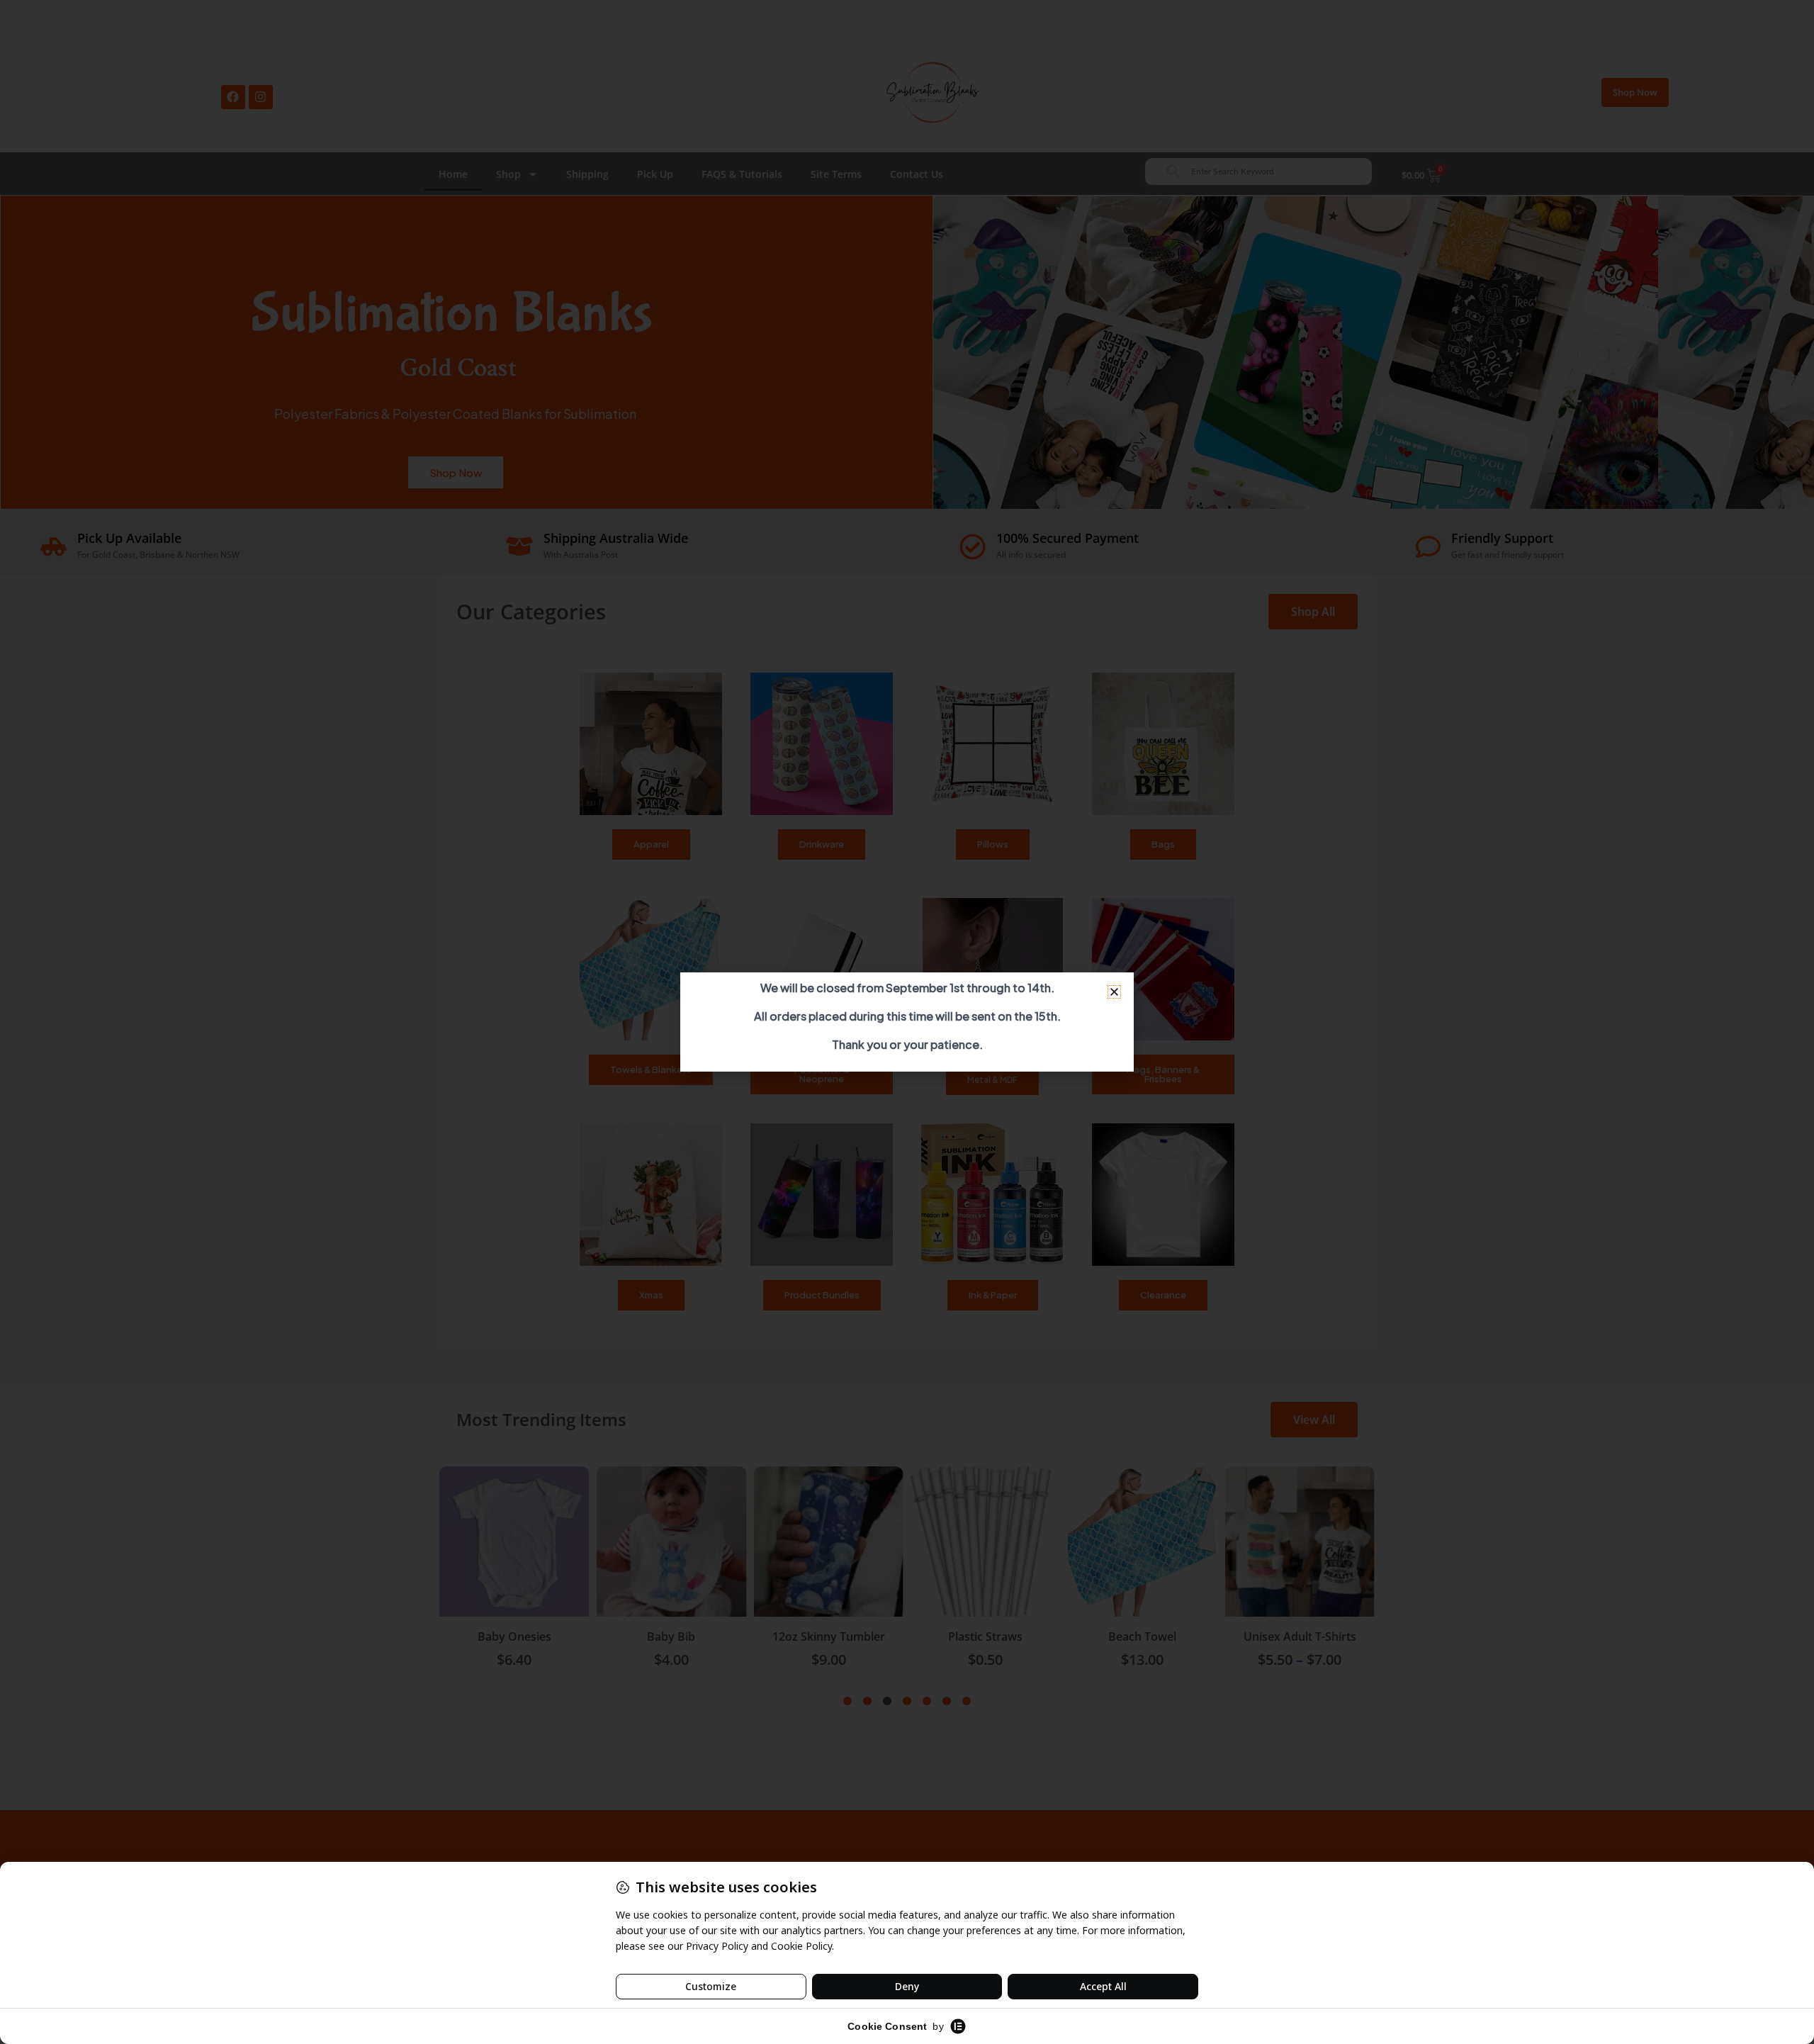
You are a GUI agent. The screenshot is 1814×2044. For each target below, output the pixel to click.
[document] (907, 1022)
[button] (1114, 992)
